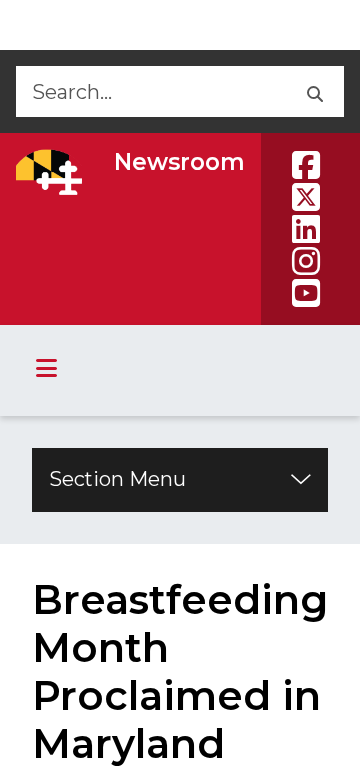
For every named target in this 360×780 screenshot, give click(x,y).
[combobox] (149, 91)
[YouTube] (306, 293)
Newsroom (179, 162)
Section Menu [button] (117, 479)
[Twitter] (306, 197)
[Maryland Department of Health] (49, 172)
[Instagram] (306, 261)
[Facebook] (306, 165)
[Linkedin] (306, 229)
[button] (313, 91)
